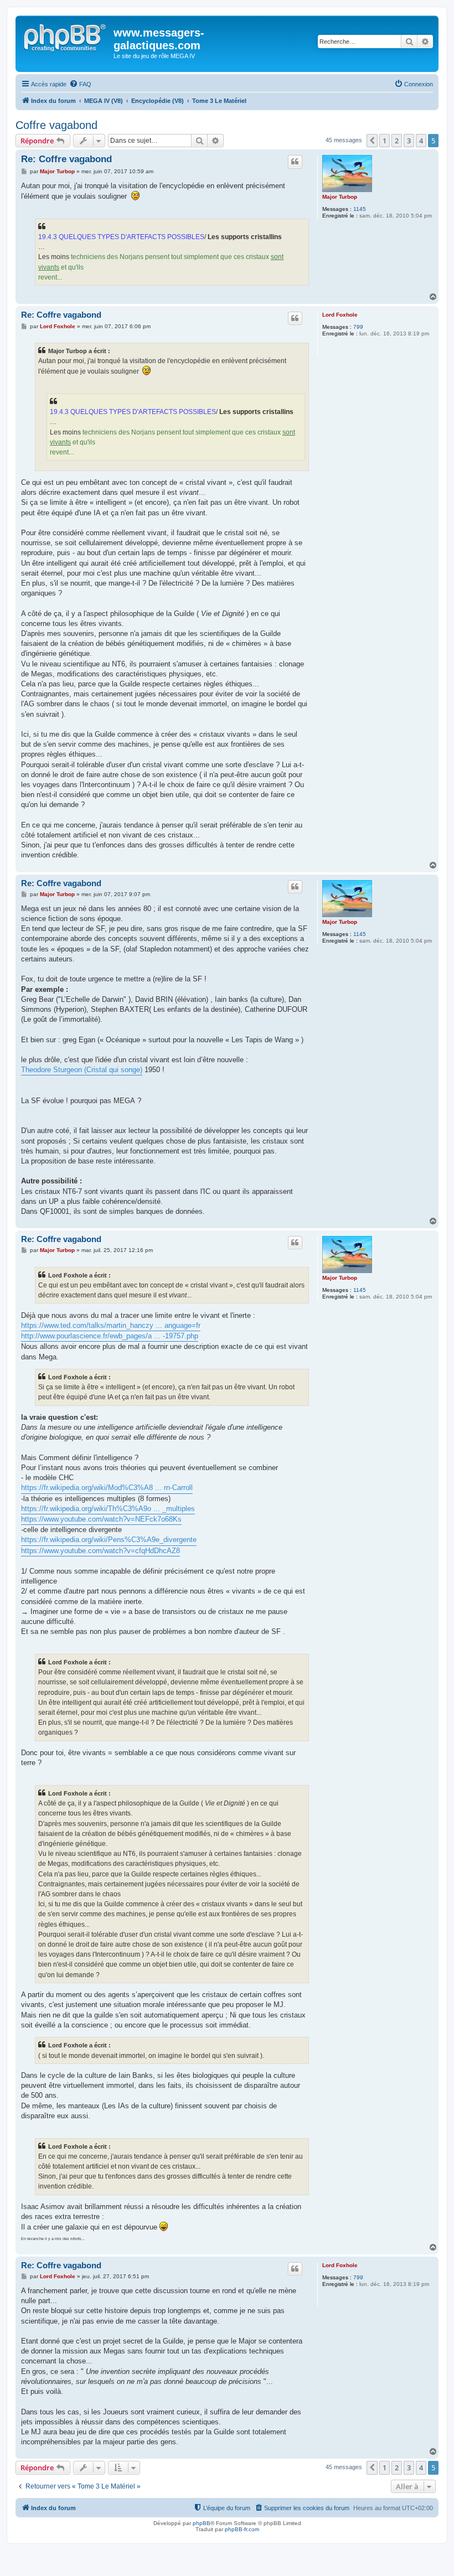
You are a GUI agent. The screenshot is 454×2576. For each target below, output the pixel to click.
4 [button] (421, 141)
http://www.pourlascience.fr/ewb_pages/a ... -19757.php (110, 1336)
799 (358, 327)
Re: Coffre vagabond (66, 159)
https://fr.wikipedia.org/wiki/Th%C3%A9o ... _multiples (108, 1509)
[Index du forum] (66, 36)
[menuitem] (80, 84)
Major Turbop (340, 197)
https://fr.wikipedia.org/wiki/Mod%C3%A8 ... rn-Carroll (107, 1488)
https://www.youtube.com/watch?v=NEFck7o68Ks (101, 1519)
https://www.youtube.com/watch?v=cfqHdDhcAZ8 (100, 1551)
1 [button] (385, 141)
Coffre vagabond (56, 125)
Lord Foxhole (340, 315)
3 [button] (409, 141)
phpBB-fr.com (242, 2529)
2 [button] (397, 141)
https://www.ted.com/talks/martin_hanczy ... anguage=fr (111, 1325)
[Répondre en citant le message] (295, 162)
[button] (372, 141)
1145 (360, 209)
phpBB (202, 2523)
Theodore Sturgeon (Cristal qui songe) (82, 1070)
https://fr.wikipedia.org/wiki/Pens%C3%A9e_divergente (109, 1540)
